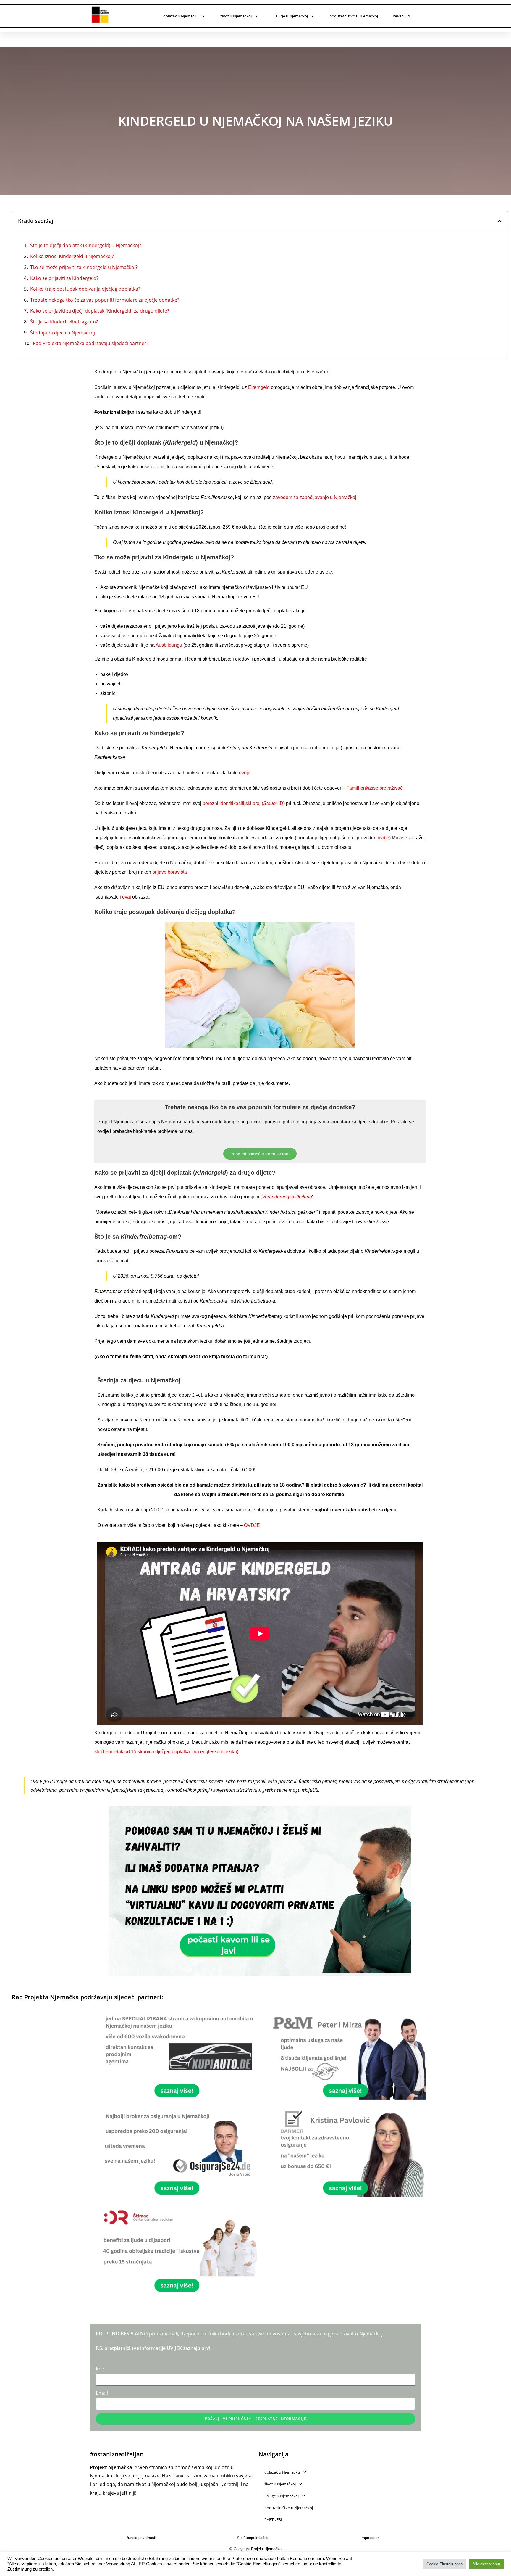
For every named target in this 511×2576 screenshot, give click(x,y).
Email (102, 2393)
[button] (499, 221)
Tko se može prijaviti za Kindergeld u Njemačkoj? (84, 267)
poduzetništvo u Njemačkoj (354, 16)
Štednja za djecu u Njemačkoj (63, 333)
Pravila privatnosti (141, 2538)
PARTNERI (401, 16)
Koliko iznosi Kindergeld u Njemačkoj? (72, 256)
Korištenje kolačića (253, 2538)
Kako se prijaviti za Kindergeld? (64, 278)
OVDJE (252, 1525)
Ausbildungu (169, 645)
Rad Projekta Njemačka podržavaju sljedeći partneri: (91, 343)
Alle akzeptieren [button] (486, 2564)
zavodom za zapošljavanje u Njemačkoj (315, 497)
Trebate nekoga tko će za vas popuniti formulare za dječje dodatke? (105, 300)
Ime (100, 2369)
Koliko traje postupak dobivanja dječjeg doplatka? (85, 289)
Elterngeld (259, 387)
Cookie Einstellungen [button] (444, 2564)
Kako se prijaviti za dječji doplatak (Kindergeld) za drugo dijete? (100, 311)
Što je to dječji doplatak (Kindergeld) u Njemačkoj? (86, 245)
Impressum (370, 2538)
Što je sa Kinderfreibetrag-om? (64, 322)
